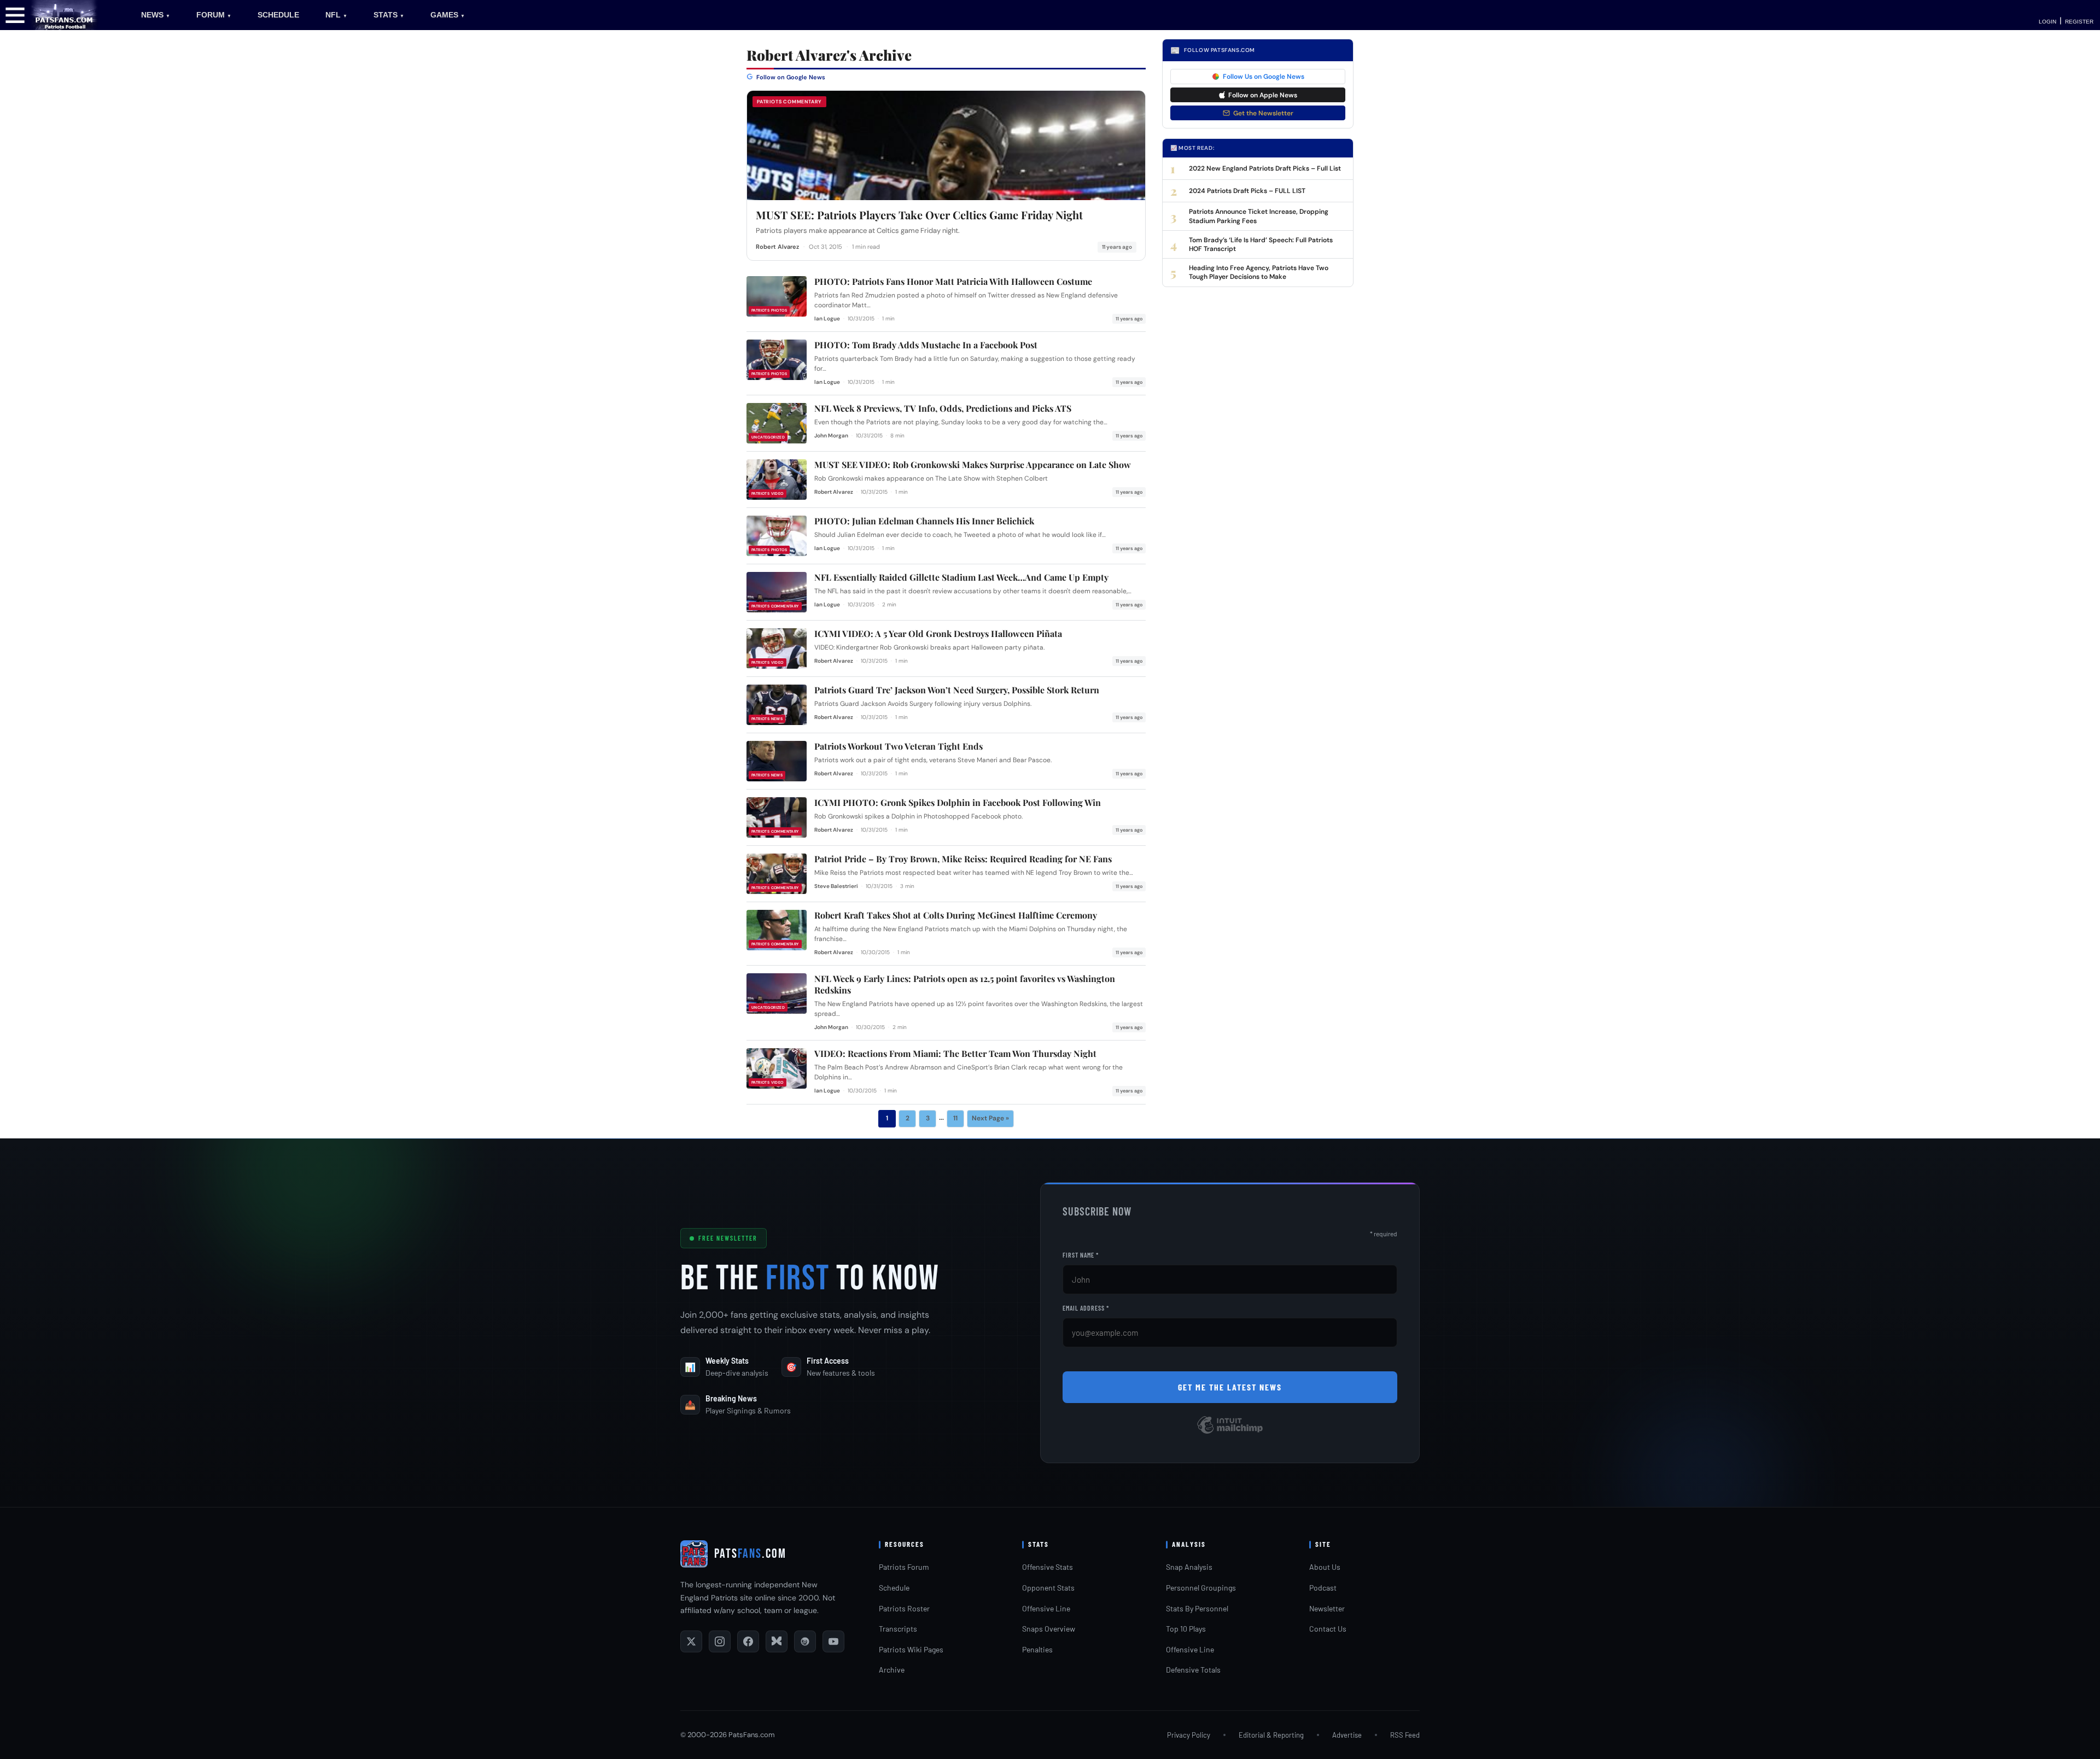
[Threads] (805, 1641)
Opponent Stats (1048, 1588)
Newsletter (1327, 1608)
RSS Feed (1405, 1735)
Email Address (1086, 1308)
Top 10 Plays (1186, 1629)
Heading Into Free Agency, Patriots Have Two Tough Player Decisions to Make (1259, 272)
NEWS (156, 15)
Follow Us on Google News (1264, 77)
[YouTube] (833, 1641)
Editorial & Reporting (1271, 1735)
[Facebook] (748, 1641)
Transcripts (898, 1629)
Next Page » (990, 1118)
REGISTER (2079, 22)
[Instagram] (720, 1641)
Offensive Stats (1048, 1567)
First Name (1081, 1255)
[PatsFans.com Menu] (15, 14)
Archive (892, 1670)
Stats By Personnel (1197, 1608)
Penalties (1037, 1649)
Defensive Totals (1193, 1670)
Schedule (894, 1588)
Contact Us (1328, 1629)
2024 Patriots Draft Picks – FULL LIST (1247, 191)
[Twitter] (691, 1641)
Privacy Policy (1189, 1735)
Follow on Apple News (1263, 95)
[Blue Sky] (777, 1641)
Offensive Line (1046, 1608)
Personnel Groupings (1201, 1588)
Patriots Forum (904, 1567)
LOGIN (2047, 22)
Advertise (1347, 1735)
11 (955, 1118)
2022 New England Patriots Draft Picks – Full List (1265, 168)
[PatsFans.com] (64, 14)
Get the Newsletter (1263, 113)
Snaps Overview (1049, 1629)
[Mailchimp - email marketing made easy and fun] (1230, 1433)
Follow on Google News (790, 77)
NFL (336, 15)
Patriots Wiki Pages (911, 1649)
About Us (1325, 1567)
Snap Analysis (1189, 1567)
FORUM (214, 15)
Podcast (1323, 1588)
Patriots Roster (904, 1608)
